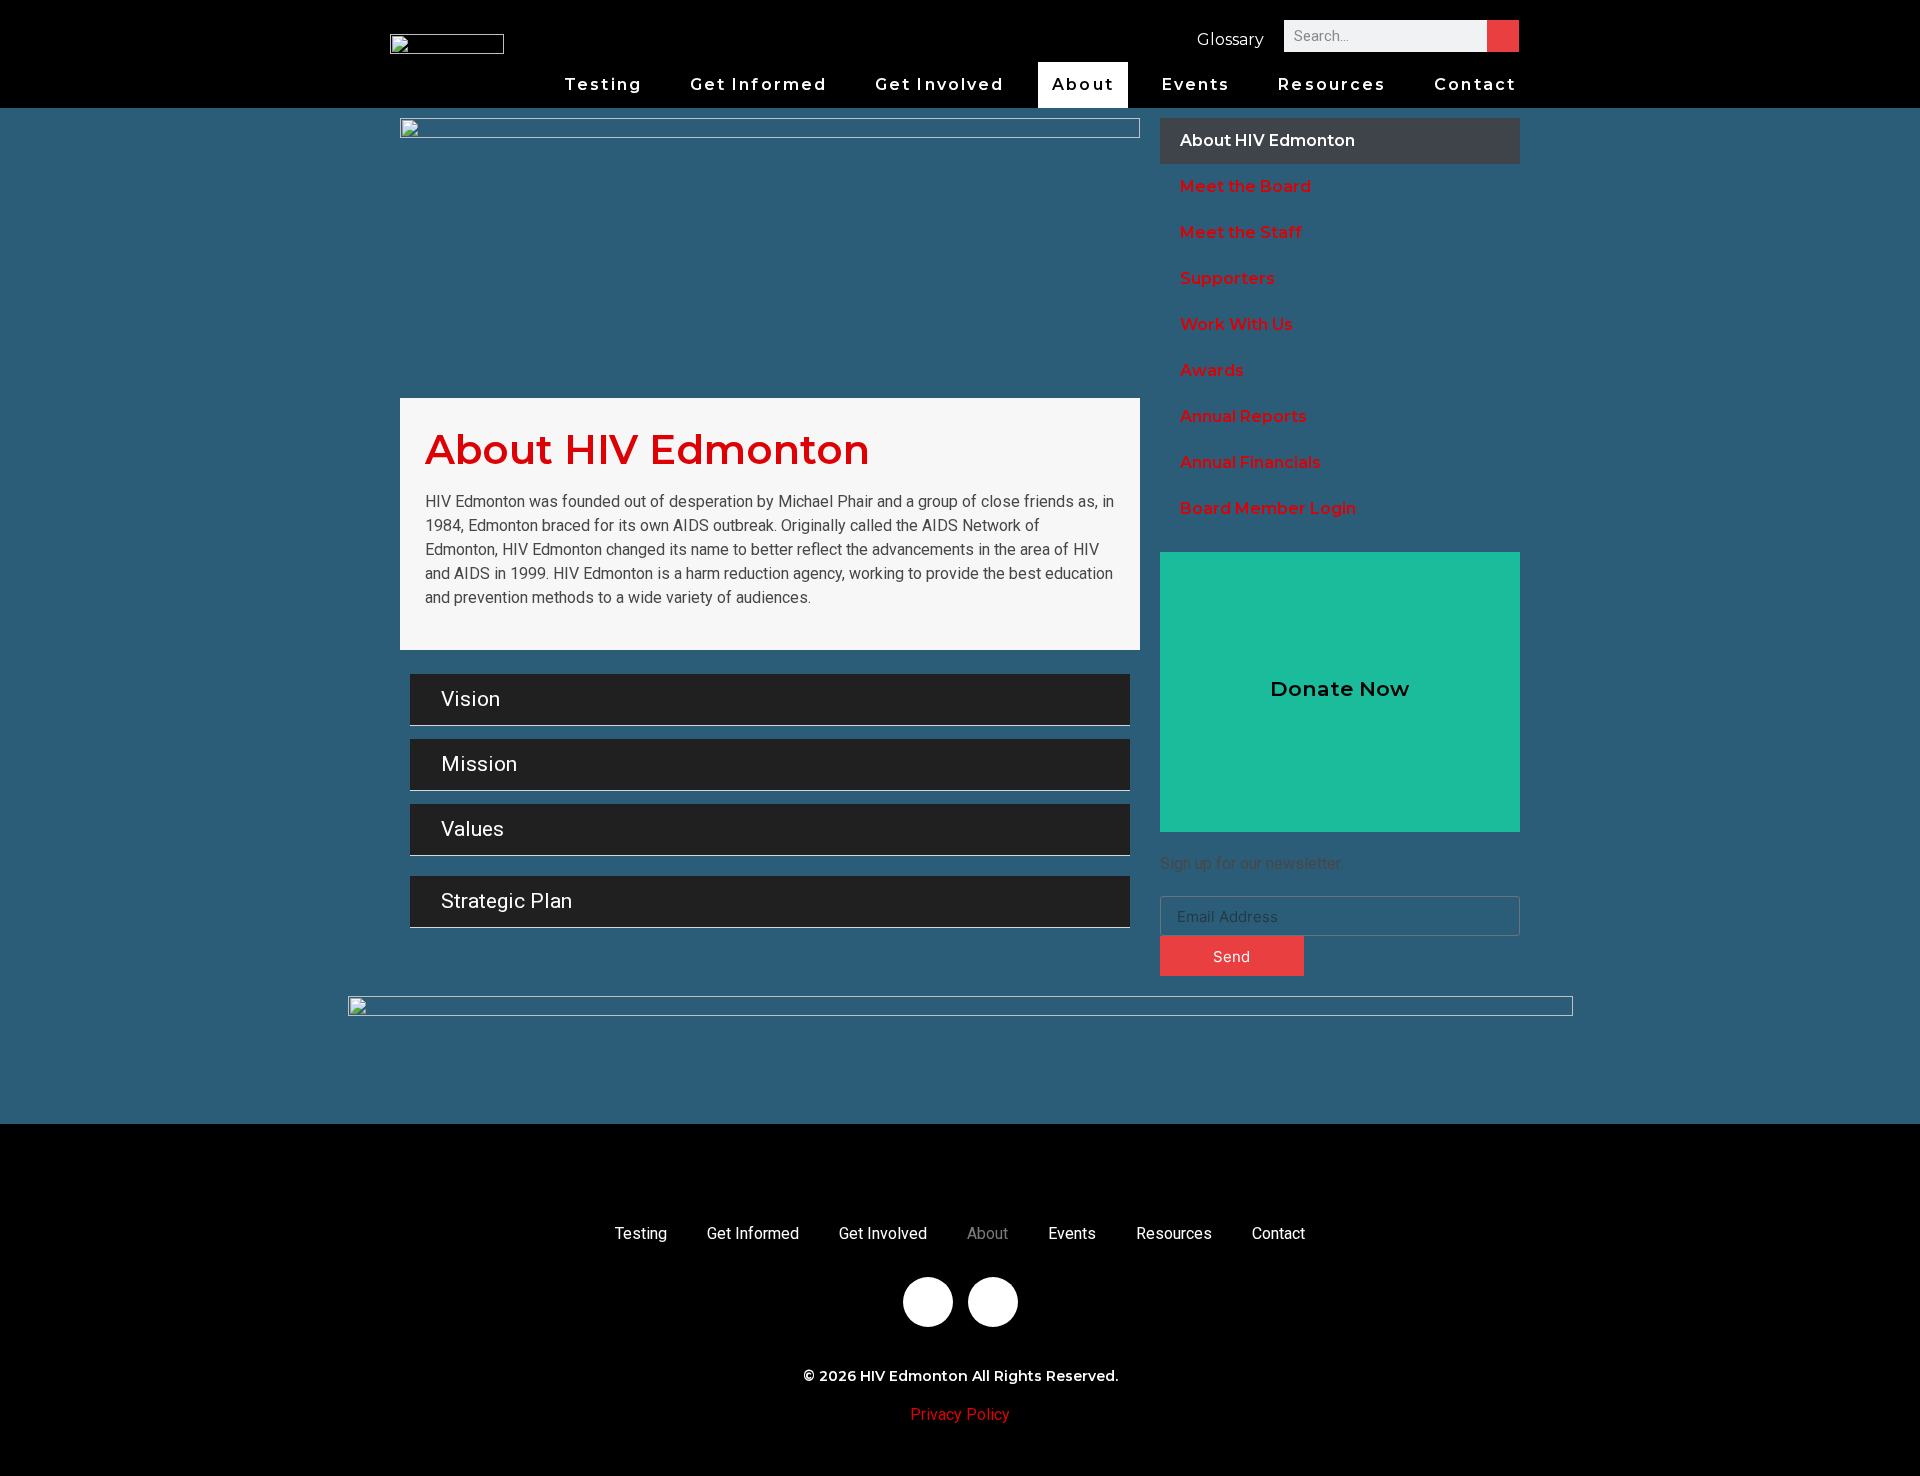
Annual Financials (1250, 462)
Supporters (1227, 278)
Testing (603, 84)
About (1083, 84)
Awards (1212, 370)
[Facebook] (928, 1302)
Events (1196, 84)
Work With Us (1236, 324)
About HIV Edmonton (1267, 140)
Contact (1475, 84)
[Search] (1503, 36)
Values (472, 829)
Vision (470, 699)
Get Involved (939, 84)
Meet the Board (1245, 186)
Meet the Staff (1241, 232)
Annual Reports (1243, 416)
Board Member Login (1268, 508)
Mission (479, 764)
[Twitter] (993, 1302)
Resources (1332, 84)
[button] (770, 700)
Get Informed (758, 84)
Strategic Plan (506, 901)
